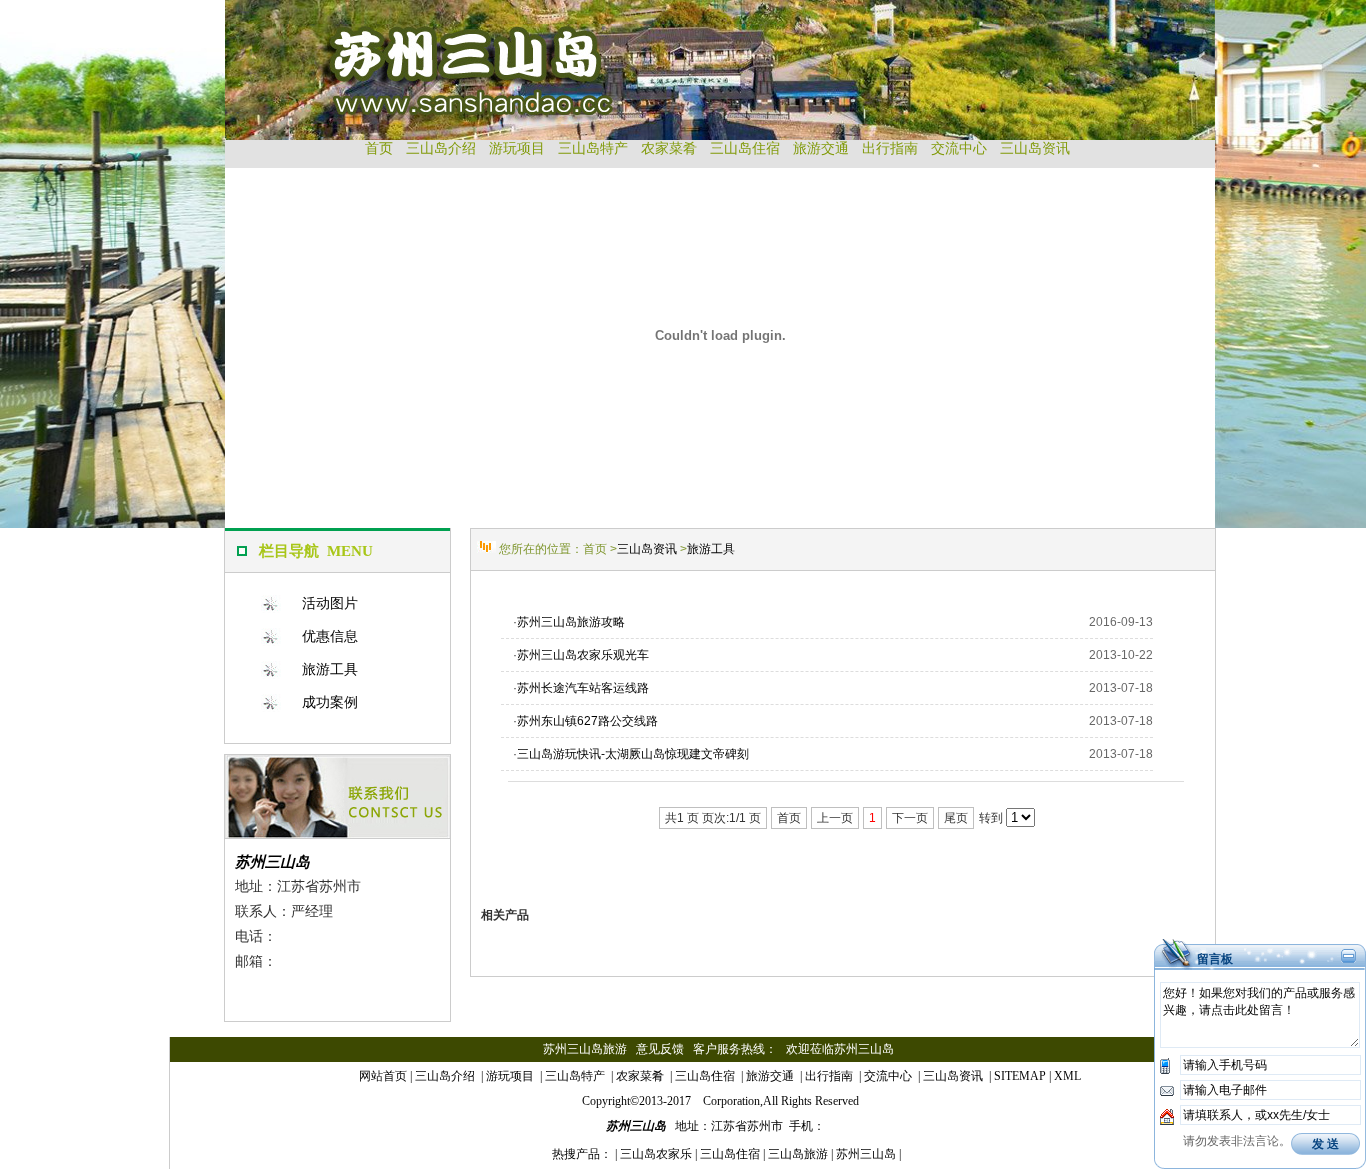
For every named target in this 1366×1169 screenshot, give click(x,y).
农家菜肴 (669, 148)
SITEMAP (1020, 1076)
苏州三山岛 (272, 861)
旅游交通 (821, 148)
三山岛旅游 (798, 1154)
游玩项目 (517, 148)
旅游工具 (330, 669)
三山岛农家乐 (656, 1154)
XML (1067, 1076)
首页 (379, 148)
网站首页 (383, 1076)
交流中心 (959, 148)
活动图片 (330, 603)
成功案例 (330, 702)
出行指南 (890, 148)
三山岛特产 (593, 148)
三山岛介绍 (441, 148)
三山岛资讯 (1035, 148)
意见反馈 (660, 1049)
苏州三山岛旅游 (585, 1049)
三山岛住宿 (745, 148)
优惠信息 (330, 636)
